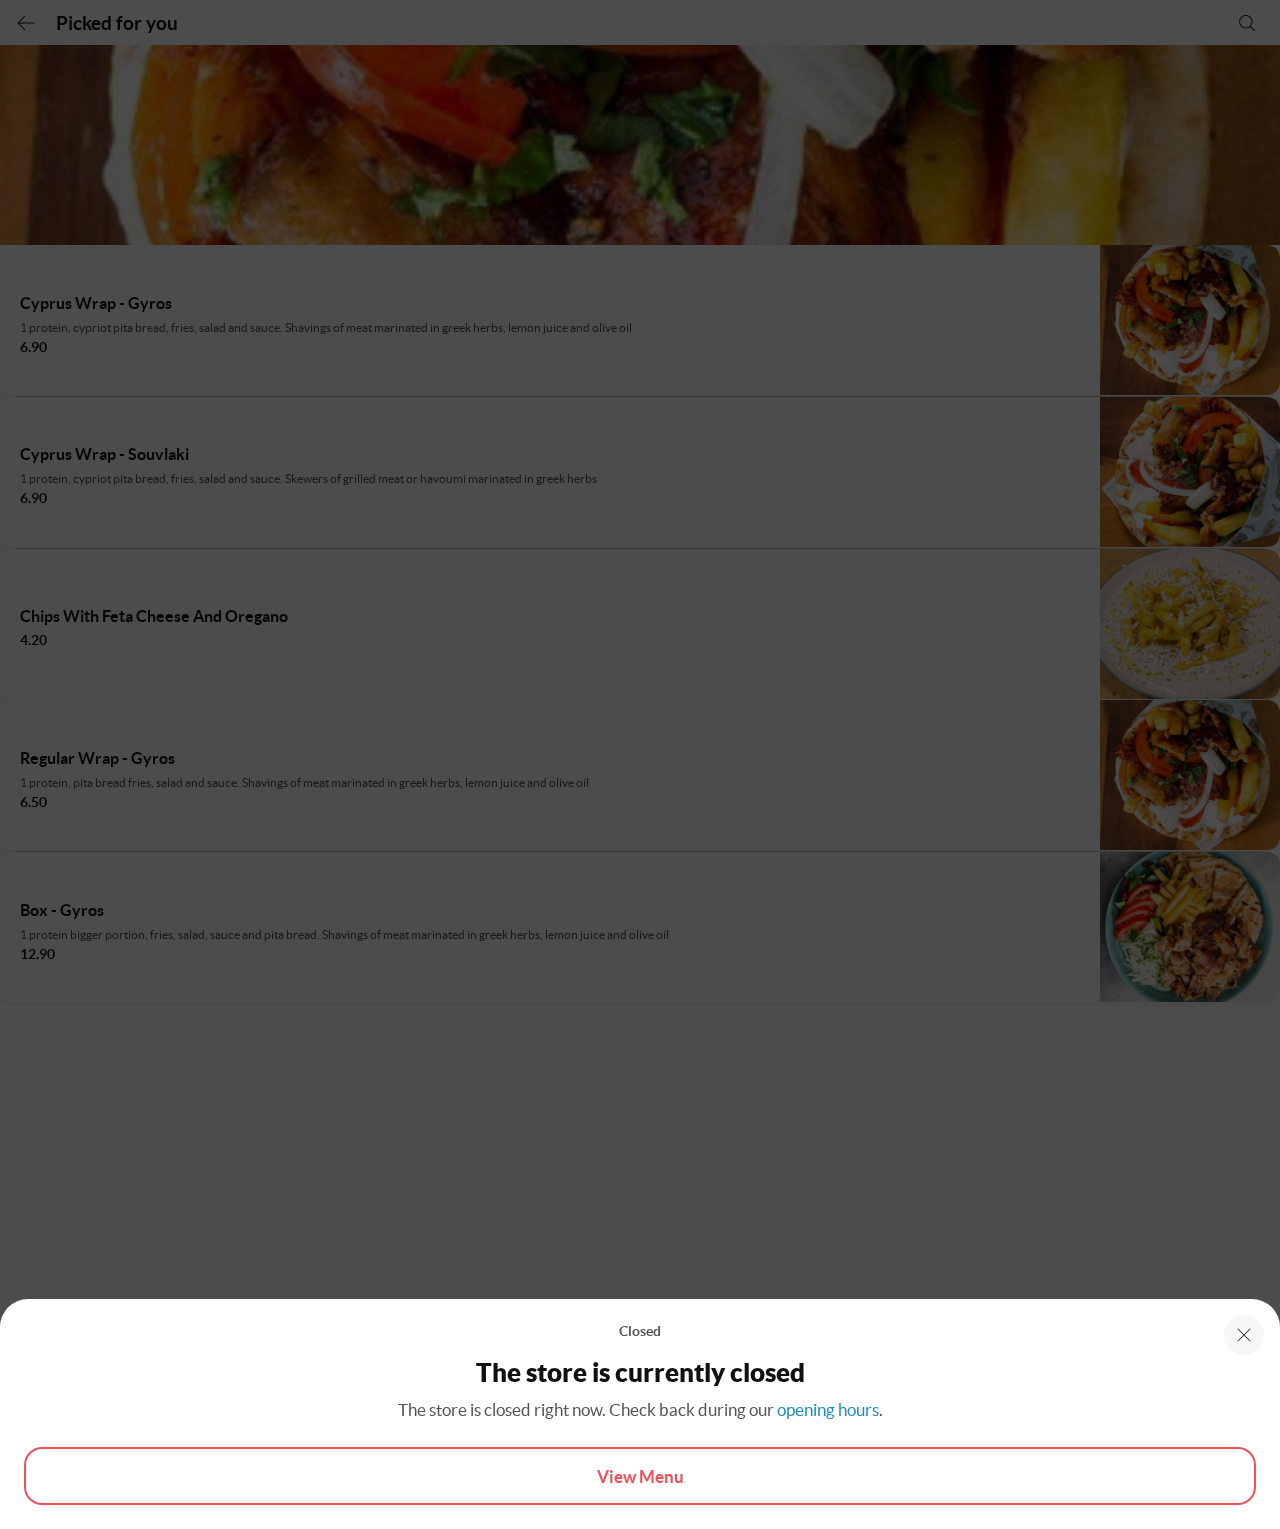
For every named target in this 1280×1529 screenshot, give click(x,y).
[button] (1244, 1335)
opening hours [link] (828, 1409)
